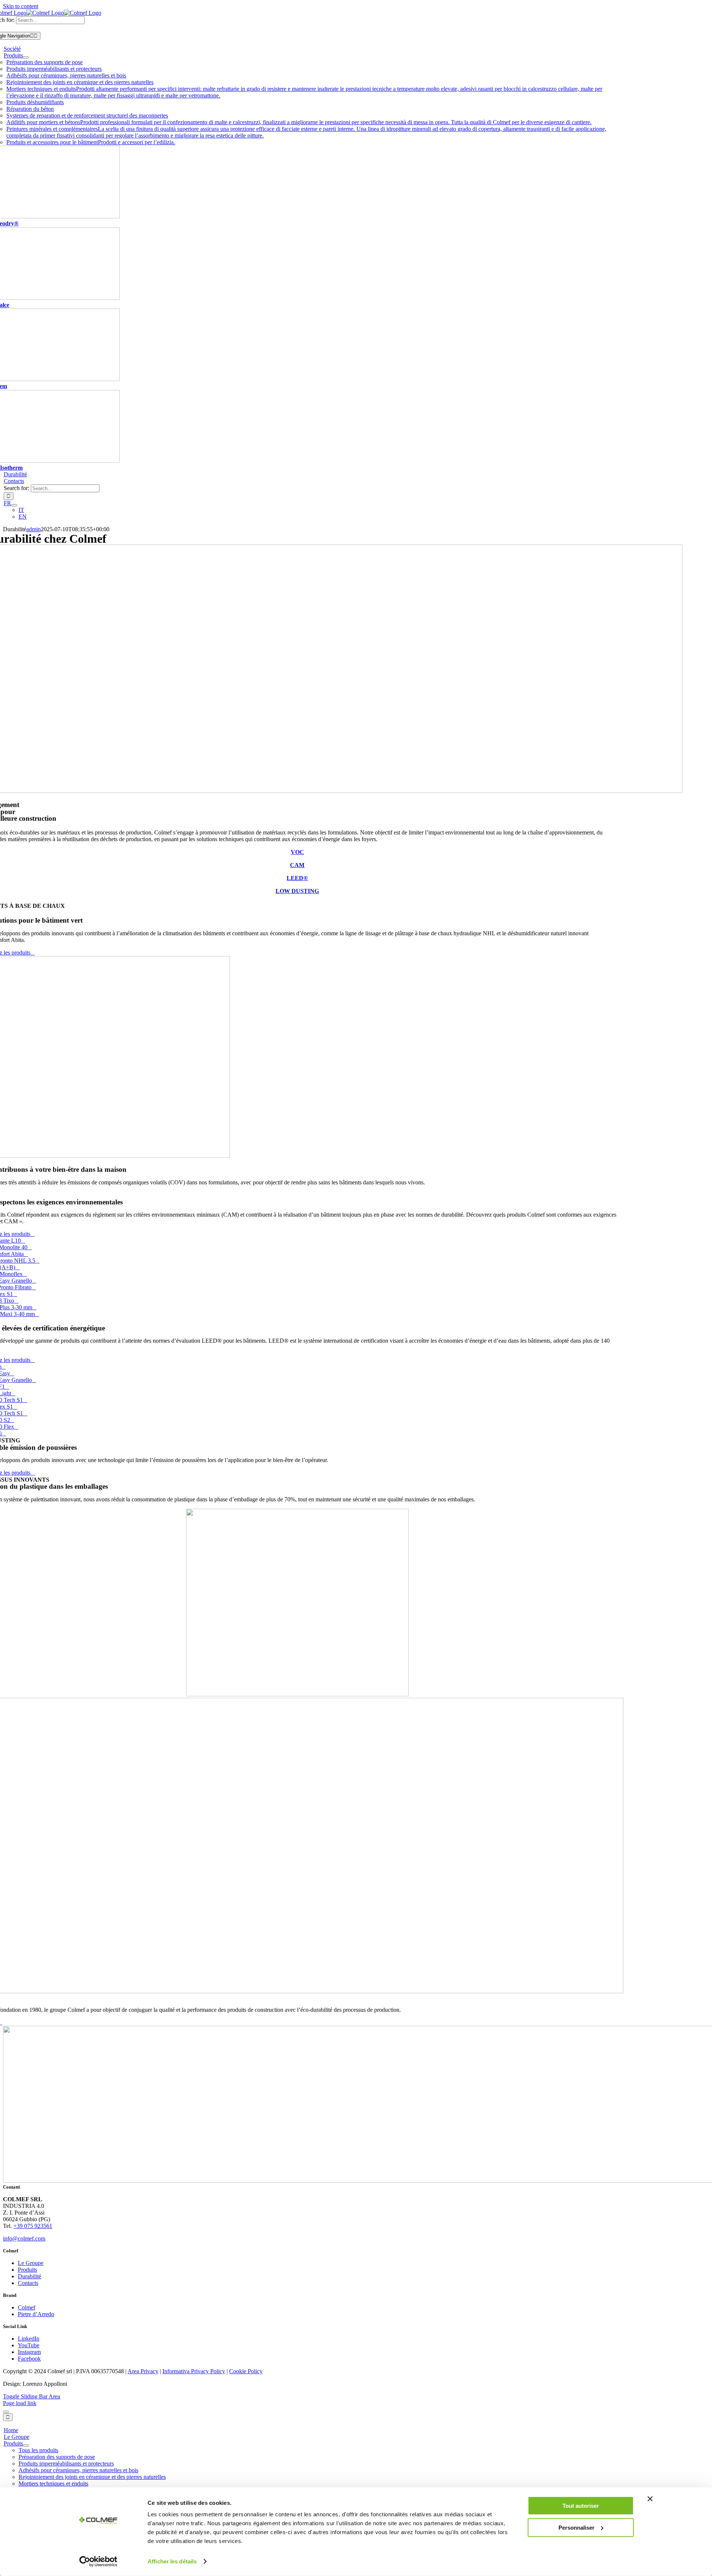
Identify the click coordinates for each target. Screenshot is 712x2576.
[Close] (6, 2412)
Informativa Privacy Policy (194, 2371)
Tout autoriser (581, 2506)
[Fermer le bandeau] (650, 2499)
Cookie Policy (246, 2371)
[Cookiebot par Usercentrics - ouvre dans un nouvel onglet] (98, 2562)
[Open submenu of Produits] (26, 57)
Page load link (20, 2403)
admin (34, 529)
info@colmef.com (24, 2238)
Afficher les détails (172, 2561)
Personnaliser (576, 2527)
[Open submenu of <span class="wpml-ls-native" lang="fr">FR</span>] (14, 505)
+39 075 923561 (33, 2226)
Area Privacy (143, 2371)
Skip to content (21, 6)
